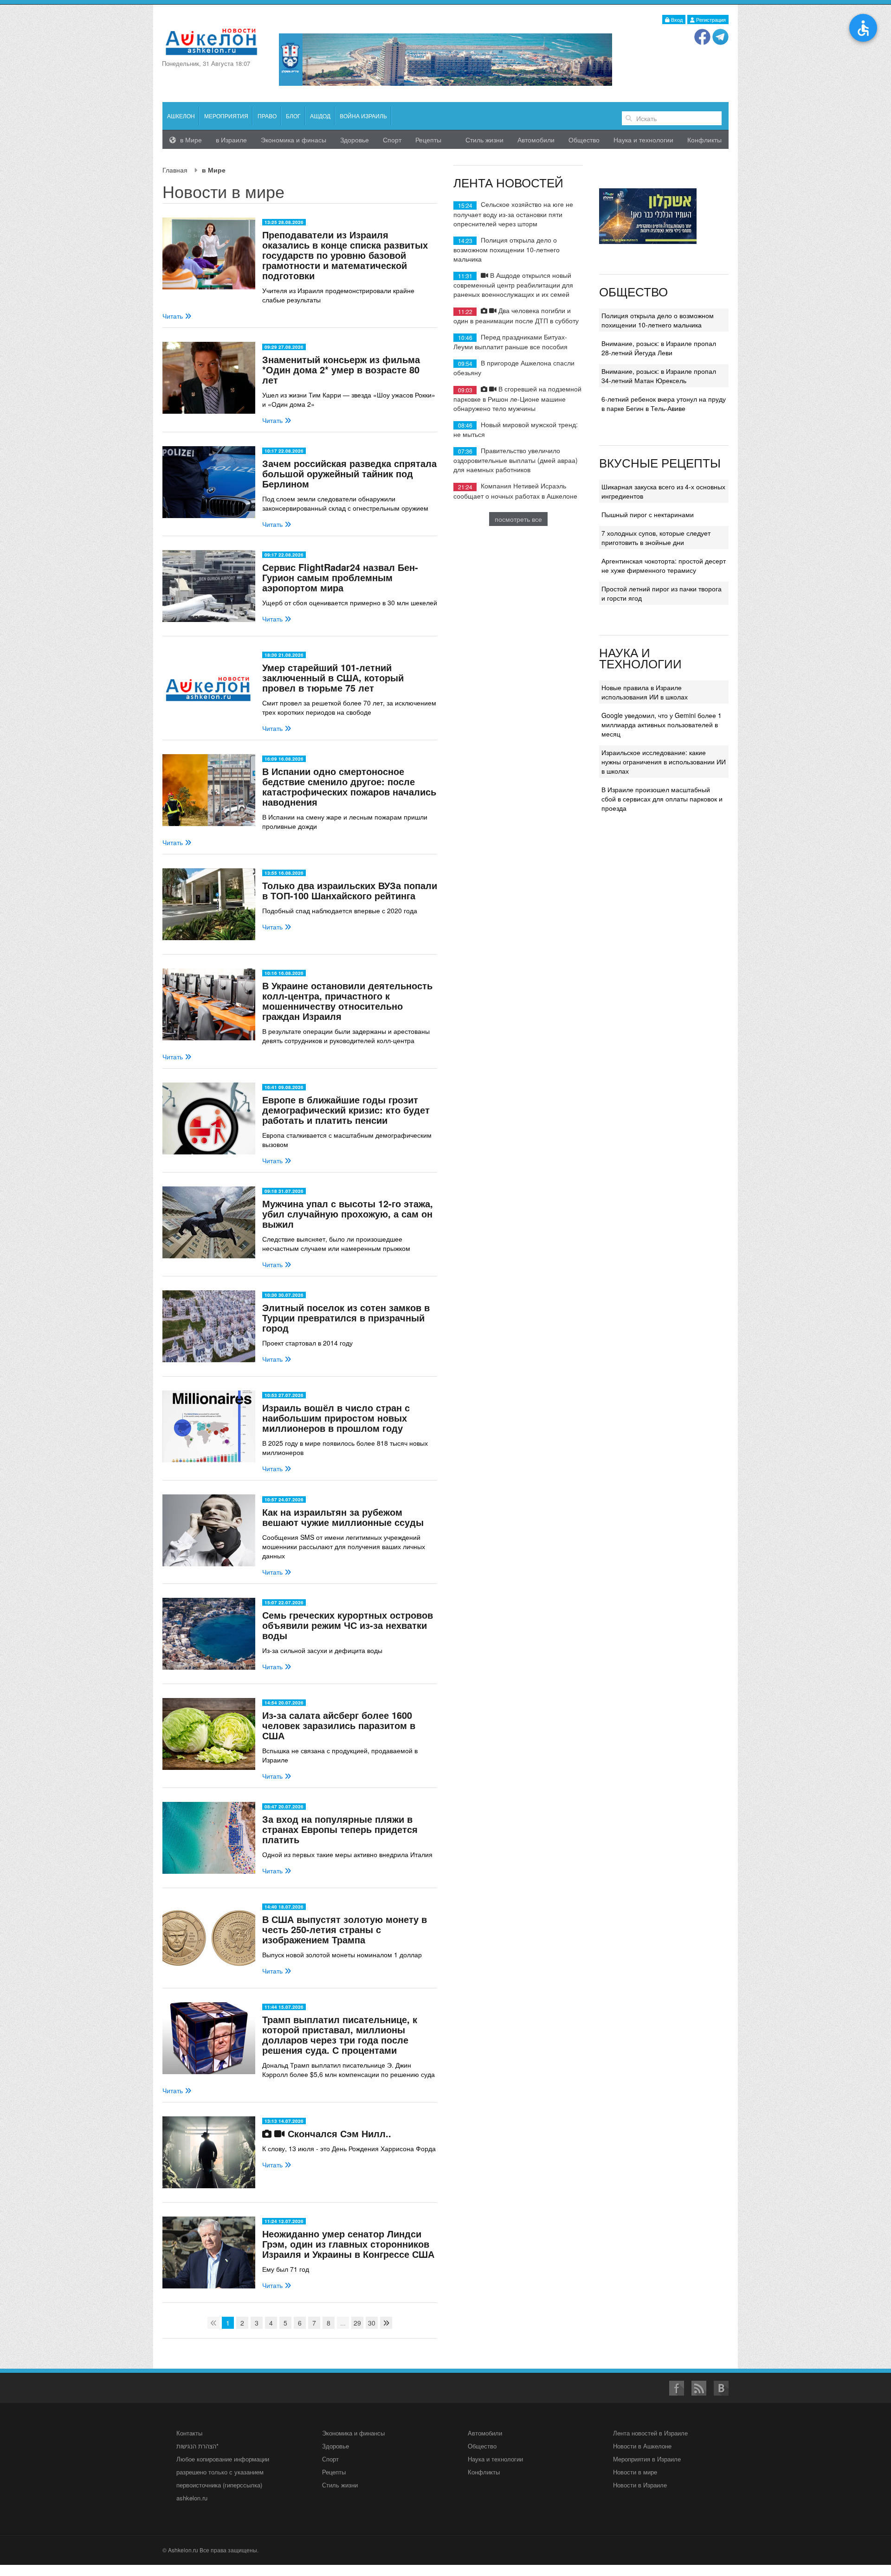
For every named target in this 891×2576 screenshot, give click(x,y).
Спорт (392, 140)
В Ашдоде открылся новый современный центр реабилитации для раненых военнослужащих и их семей (513, 285)
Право (267, 116)
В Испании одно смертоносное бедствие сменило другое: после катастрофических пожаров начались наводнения (349, 786)
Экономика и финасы (294, 140)
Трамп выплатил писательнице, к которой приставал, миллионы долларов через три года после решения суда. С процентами (340, 2035)
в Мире (190, 140)
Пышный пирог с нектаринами (648, 514)
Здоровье (355, 140)
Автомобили (536, 140)
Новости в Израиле (640, 2485)
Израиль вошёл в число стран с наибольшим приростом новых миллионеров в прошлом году (336, 1418)
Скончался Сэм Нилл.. (338, 2133)
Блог (293, 116)
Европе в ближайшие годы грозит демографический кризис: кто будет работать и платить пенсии (346, 1110)
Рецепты (428, 140)
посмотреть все (518, 519)
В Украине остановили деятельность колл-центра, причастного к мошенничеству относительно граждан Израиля (347, 1001)
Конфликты (704, 140)
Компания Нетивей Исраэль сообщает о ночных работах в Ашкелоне (515, 490)
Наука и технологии (643, 140)
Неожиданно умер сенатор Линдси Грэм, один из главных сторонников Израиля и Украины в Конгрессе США (348, 2244)
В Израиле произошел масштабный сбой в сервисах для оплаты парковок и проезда (662, 799)
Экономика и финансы (353, 2433)
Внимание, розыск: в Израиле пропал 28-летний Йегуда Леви (659, 348)
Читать (174, 316)
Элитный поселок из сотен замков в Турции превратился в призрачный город (346, 1317)
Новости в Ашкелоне (642, 2446)
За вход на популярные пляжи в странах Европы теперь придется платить (340, 1829)
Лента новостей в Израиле (650, 2433)
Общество (584, 140)
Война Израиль (363, 116)
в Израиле (231, 140)
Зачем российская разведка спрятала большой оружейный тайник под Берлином (349, 473)
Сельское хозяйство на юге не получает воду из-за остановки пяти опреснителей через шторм (513, 214)
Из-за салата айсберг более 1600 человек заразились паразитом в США (339, 1725)
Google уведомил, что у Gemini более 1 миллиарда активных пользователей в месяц (662, 724)
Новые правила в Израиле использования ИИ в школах (645, 692)
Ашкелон (181, 116)
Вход (676, 19)
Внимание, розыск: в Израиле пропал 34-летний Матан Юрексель (659, 376)
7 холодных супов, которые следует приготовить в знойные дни (656, 538)
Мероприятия (226, 116)
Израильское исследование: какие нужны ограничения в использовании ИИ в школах (664, 762)
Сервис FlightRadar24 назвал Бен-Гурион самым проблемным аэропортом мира (340, 577)
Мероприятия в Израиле (647, 2459)
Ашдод (320, 116)
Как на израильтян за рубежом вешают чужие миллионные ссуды (343, 1517)
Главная (175, 170)
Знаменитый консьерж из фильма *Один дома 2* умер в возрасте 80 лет (341, 369)
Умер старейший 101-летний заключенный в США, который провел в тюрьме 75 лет (333, 677)
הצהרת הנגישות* (197, 2446)
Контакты (189, 2433)
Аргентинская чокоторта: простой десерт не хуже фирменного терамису (664, 565)
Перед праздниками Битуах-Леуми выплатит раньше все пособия (510, 342)
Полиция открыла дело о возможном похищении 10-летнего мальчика (507, 249)
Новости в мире (635, 2472)
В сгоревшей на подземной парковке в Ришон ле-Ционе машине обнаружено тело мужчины (517, 398)
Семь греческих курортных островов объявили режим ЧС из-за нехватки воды (348, 1625)
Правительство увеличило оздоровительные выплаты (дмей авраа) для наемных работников (516, 460)
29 (357, 2323)
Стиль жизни (484, 140)
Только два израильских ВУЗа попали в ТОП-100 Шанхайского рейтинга (350, 890)
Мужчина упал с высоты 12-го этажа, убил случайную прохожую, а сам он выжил (348, 1214)
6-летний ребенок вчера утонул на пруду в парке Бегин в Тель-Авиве (664, 404)
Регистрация (710, 19)
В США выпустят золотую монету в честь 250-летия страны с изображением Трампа (345, 1929)
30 (372, 2323)
